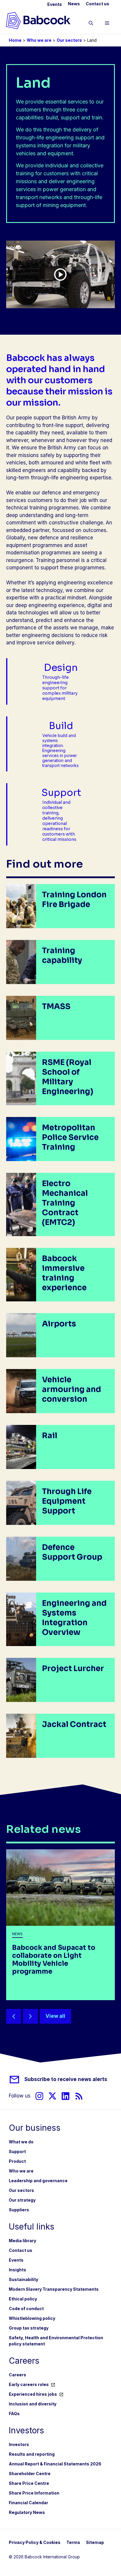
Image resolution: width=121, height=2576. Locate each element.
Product (17, 2161)
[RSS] (79, 2096)
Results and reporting (32, 2454)
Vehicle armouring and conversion (72, 1389)
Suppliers (19, 2210)
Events (55, 4)
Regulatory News (27, 2512)
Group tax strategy (29, 2328)
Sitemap (95, 2542)
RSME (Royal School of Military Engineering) (68, 1077)
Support (17, 2151)
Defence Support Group (72, 1552)
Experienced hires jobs (33, 2394)
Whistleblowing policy (32, 2318)
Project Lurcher (73, 1669)
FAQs (14, 2414)
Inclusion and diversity (33, 2404)
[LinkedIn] (65, 2096)
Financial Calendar (28, 2503)
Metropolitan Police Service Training (70, 1137)
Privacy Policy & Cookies (35, 2542)
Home (15, 40)
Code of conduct (26, 2309)
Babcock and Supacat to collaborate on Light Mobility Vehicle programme (54, 1960)
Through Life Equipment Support (67, 1501)
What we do (21, 2142)
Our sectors (69, 40)
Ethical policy (23, 2299)
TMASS (56, 1007)
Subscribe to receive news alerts (66, 2079)
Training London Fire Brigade (74, 900)
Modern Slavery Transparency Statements (54, 2289)
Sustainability (23, 2279)
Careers (17, 2375)
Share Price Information (34, 2493)
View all (55, 2016)
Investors (19, 2444)
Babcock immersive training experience (64, 1273)
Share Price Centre (29, 2483)
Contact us (98, 4)
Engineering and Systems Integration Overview (74, 1618)
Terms (73, 2542)
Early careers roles (29, 2384)
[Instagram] (39, 2096)
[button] (91, 24)
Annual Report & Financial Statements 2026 (55, 2464)
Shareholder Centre (30, 2474)
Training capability (62, 956)
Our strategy (22, 2200)
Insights (17, 2270)
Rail (50, 1436)
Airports (59, 1324)
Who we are (39, 40)
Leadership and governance (38, 2181)
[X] (52, 2096)
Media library (22, 2241)
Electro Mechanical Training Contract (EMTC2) (65, 1203)
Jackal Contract (74, 1724)
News (74, 4)
